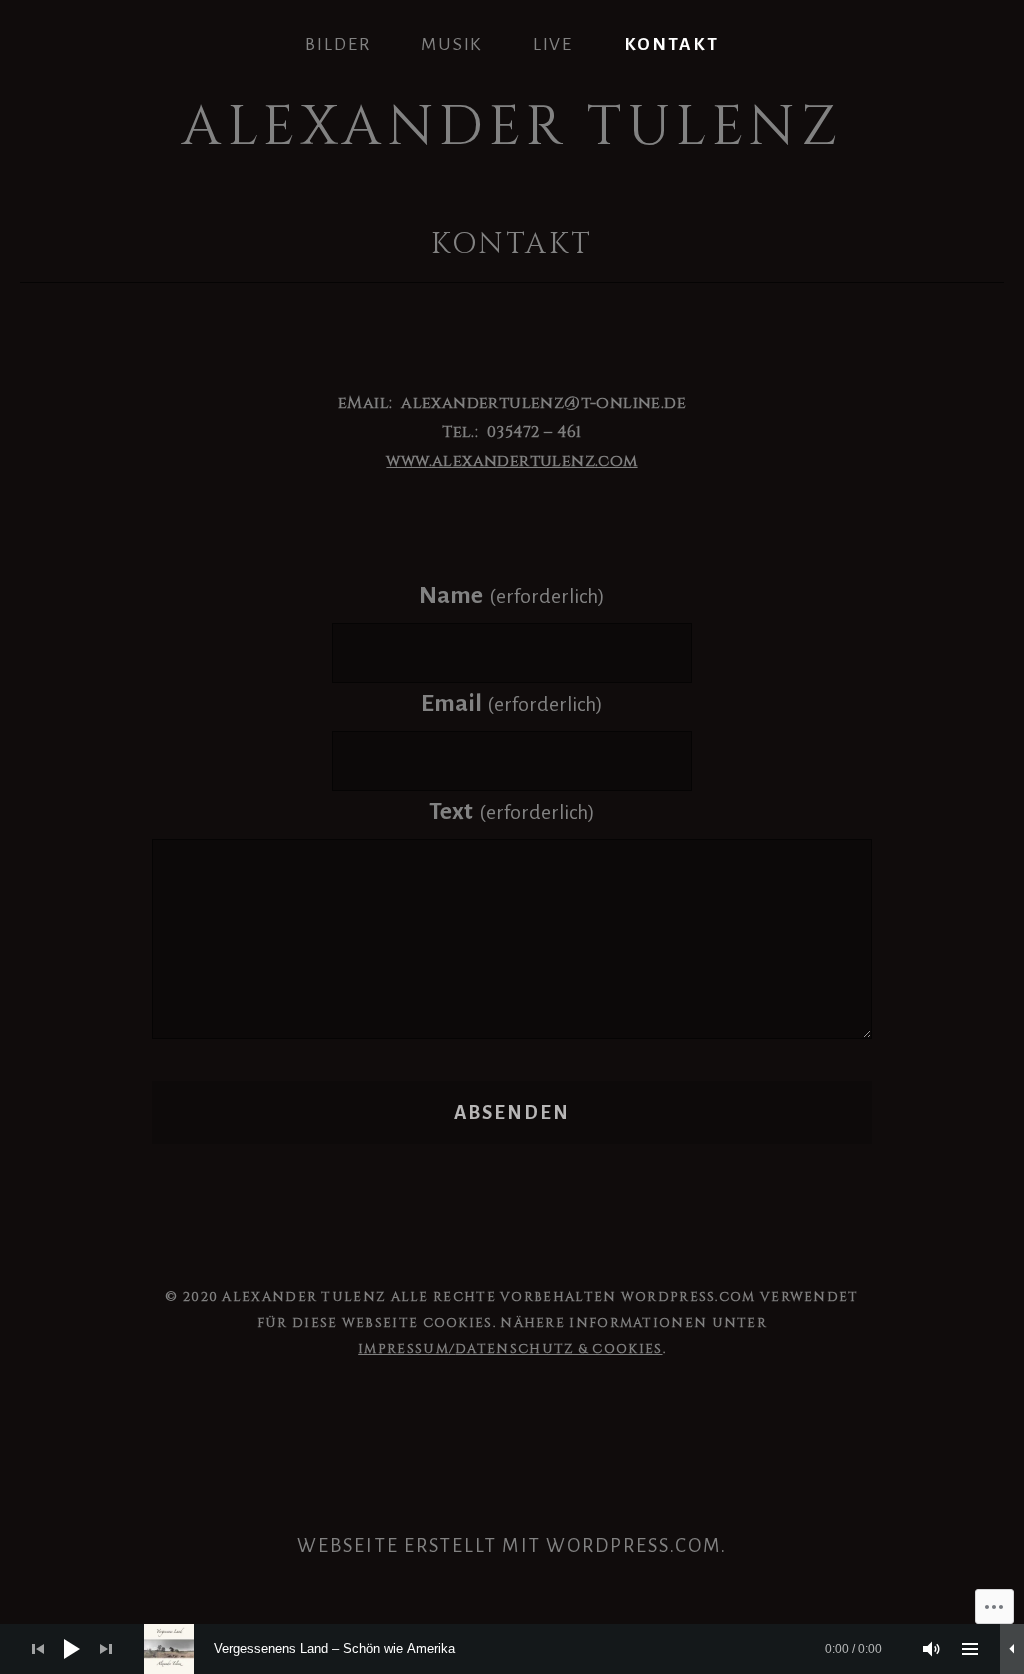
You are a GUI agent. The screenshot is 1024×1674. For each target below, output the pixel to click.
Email (512, 703)
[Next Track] (106, 1649)
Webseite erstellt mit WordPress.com (509, 1545)
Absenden (512, 1112)
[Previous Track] (38, 1649)
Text (511, 811)
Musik (452, 44)
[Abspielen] (72, 1649)
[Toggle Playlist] (970, 1649)
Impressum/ (406, 1349)
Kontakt (671, 44)
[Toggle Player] (1012, 1649)
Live (553, 44)
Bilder (338, 44)
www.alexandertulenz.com (511, 461)
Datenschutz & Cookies (558, 1349)
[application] (512, 1649)
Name (511, 595)
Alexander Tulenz (512, 127)
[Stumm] (932, 1649)
